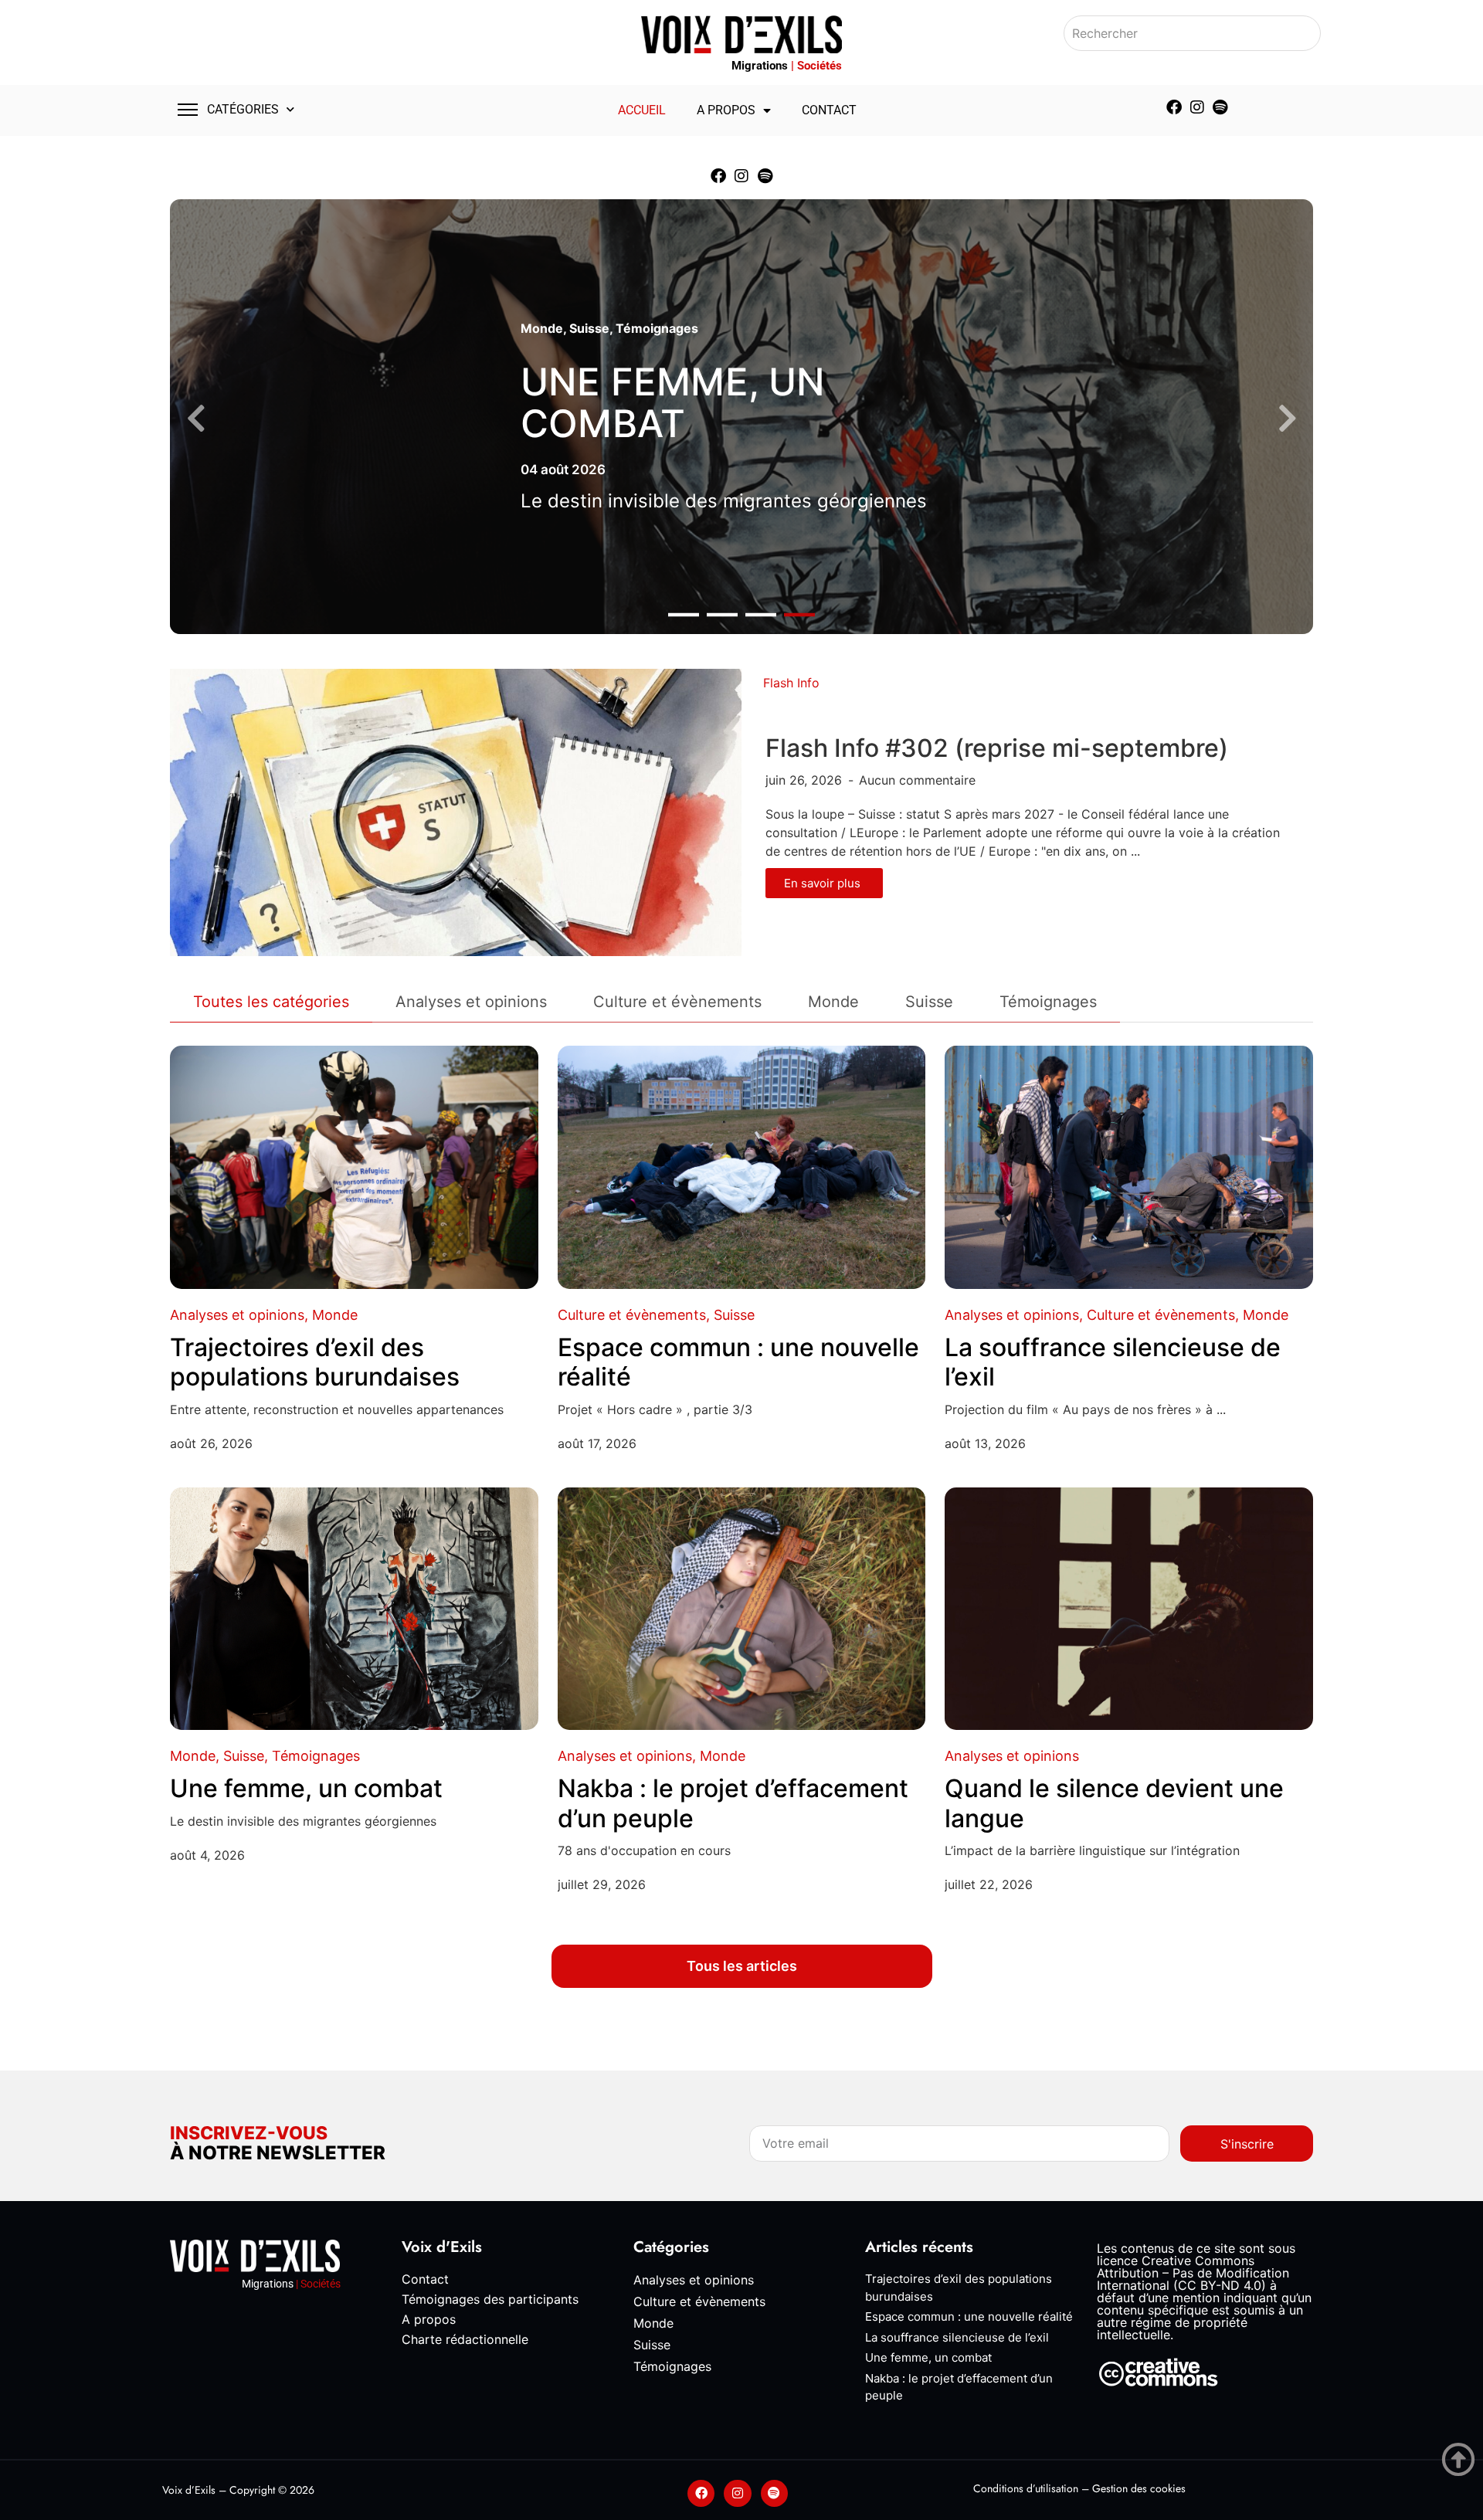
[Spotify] (1220, 107)
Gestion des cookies (1139, 2488)
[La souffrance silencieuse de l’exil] (1129, 1167)
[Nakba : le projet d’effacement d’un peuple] (742, 1609)
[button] (684, 615)
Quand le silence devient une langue (1114, 1803)
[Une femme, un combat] (354, 1609)
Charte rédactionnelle (465, 2339)
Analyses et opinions (237, 1315)
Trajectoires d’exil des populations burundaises (315, 1362)
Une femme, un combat (673, 403)
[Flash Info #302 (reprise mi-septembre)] (456, 812)
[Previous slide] (196, 419)
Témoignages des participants (490, 2299)
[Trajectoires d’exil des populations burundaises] (354, 1167)
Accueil (642, 110)
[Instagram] (1197, 107)
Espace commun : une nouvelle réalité (738, 1362)
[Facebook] (1174, 107)
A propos (726, 110)
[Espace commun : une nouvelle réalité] (742, 1167)
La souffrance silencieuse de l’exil (1113, 1362)
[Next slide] (1287, 419)
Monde (542, 328)
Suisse (589, 328)
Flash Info (791, 683)
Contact (829, 110)
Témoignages (657, 328)
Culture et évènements (632, 1315)
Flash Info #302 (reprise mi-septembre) (997, 748)
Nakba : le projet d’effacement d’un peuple (733, 1803)
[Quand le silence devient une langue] (1129, 1609)
